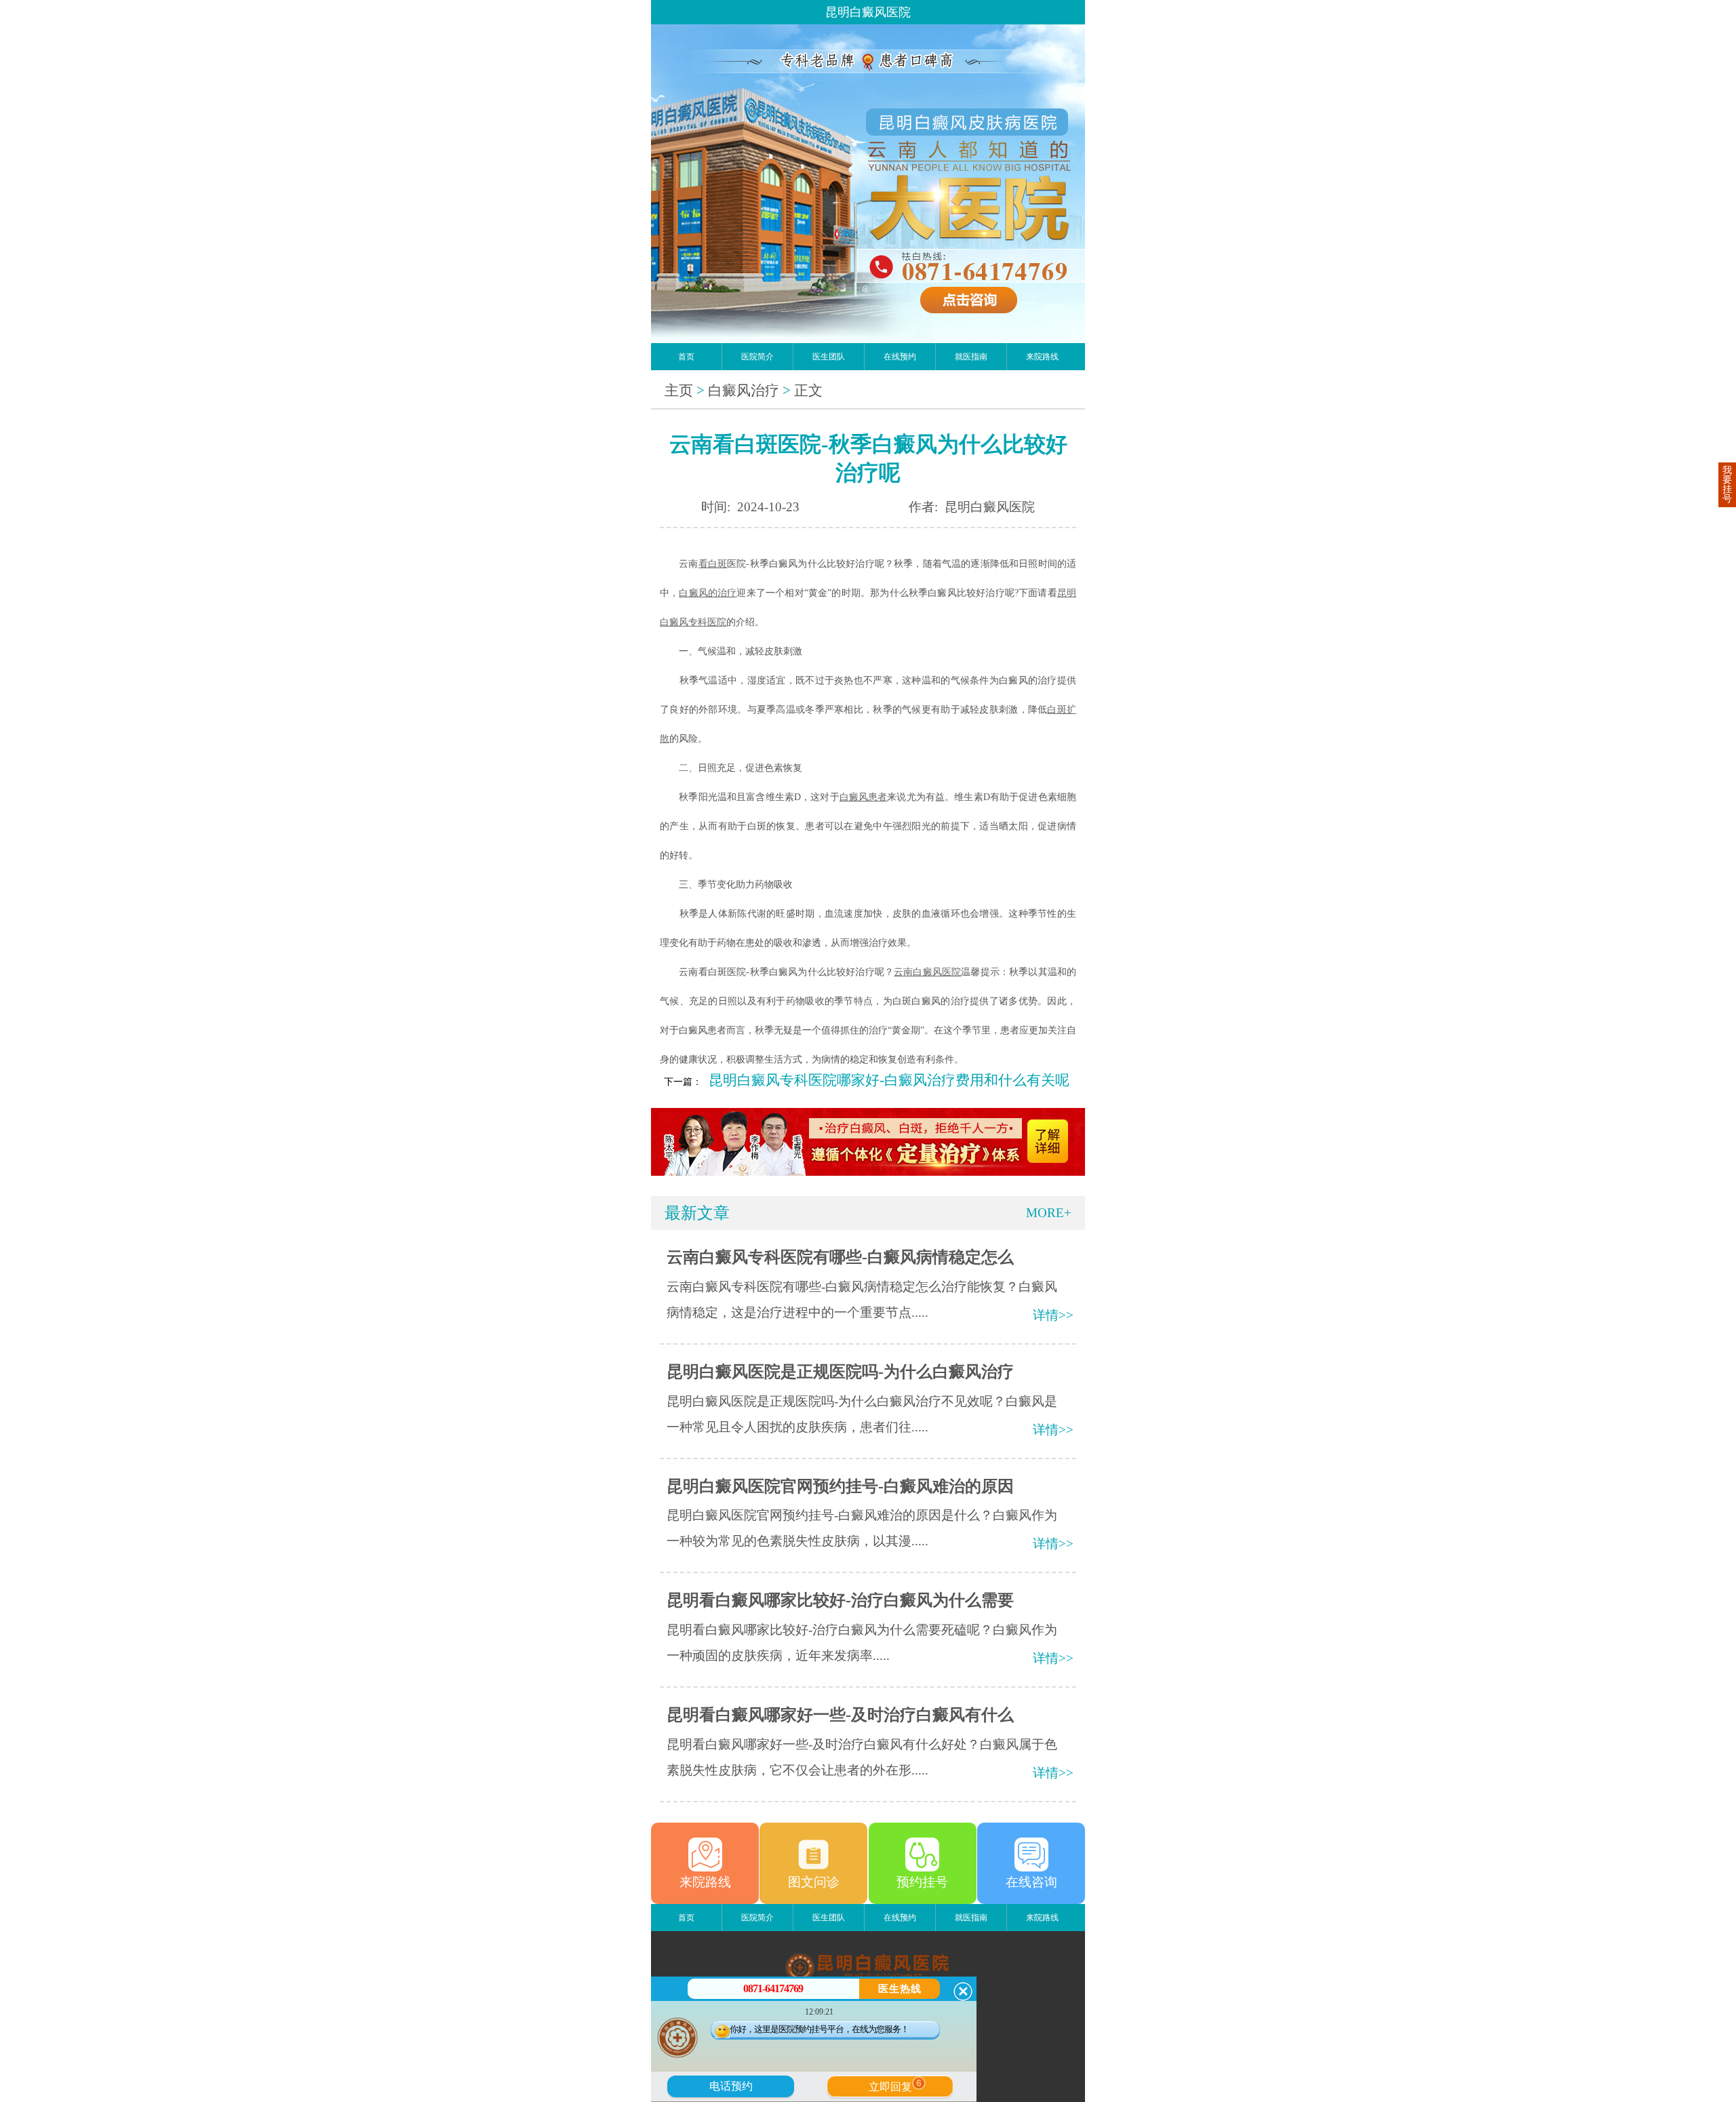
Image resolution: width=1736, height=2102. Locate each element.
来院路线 (1042, 357)
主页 (679, 391)
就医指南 (971, 357)
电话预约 (731, 2086)
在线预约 (900, 357)
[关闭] (963, 1991)
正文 (808, 391)
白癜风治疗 (744, 391)
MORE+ (1049, 1213)
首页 (686, 357)
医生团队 (829, 357)
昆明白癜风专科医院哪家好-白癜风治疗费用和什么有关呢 (889, 1080)
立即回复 (895, 2085)
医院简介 (757, 357)
